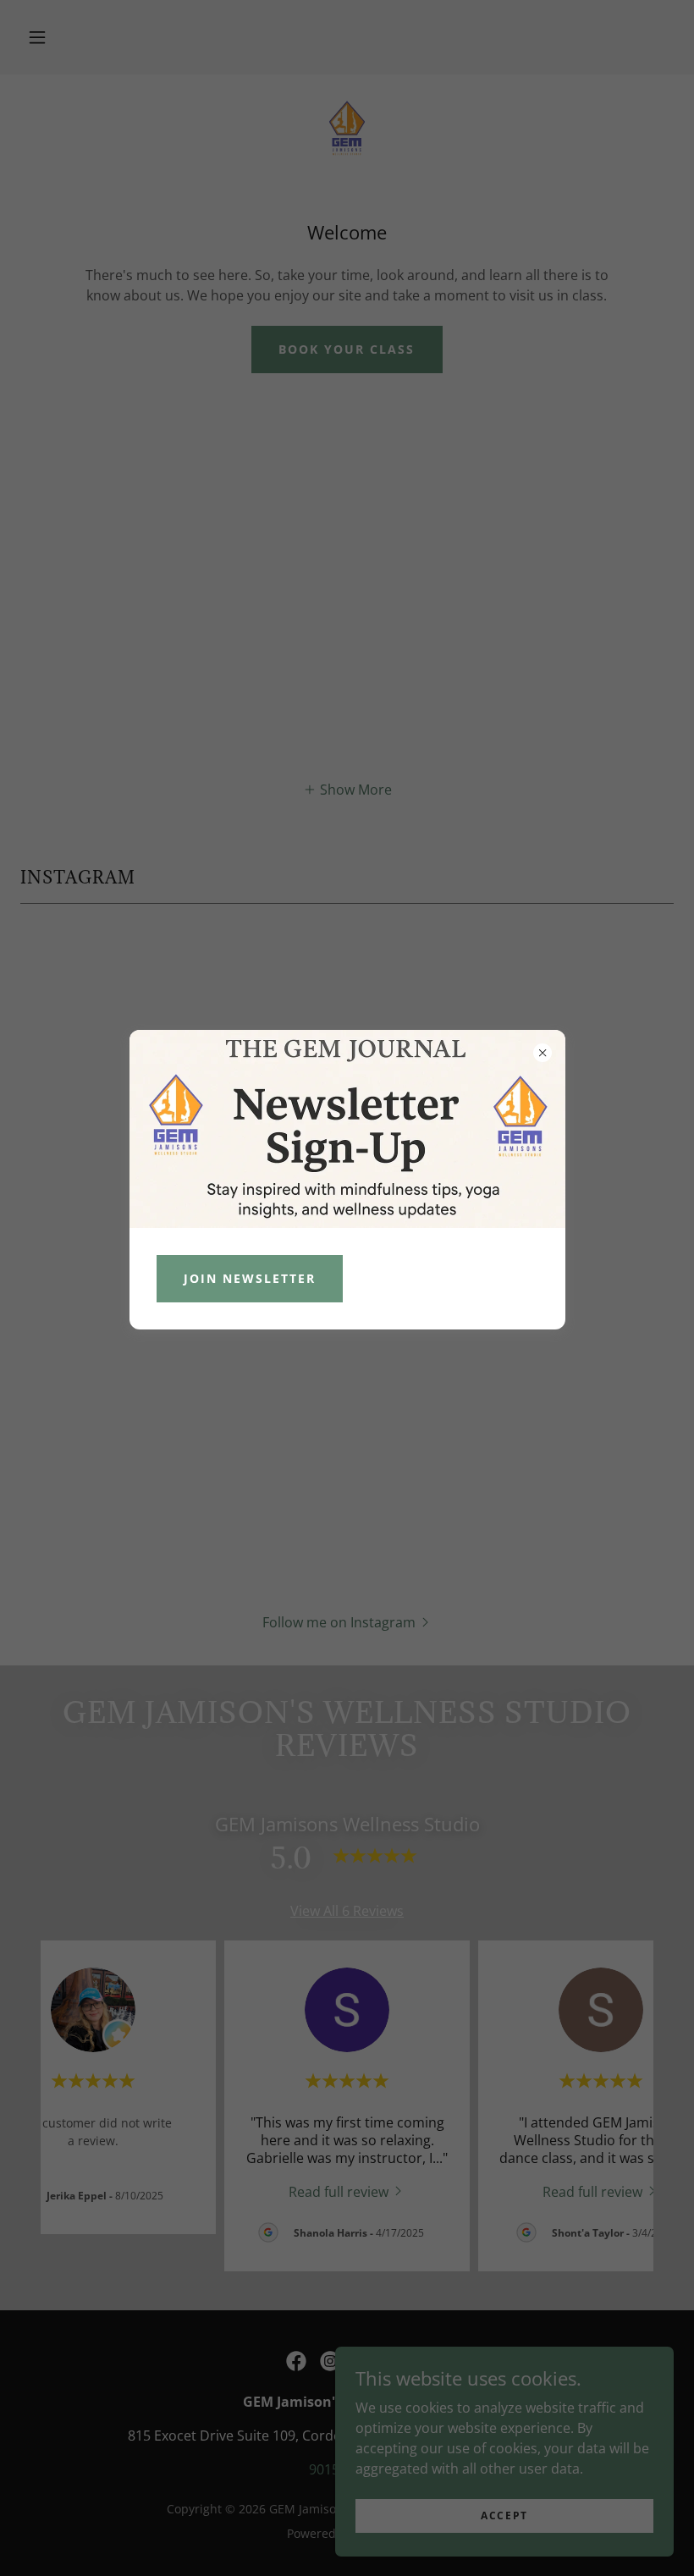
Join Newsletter (250, 1278)
